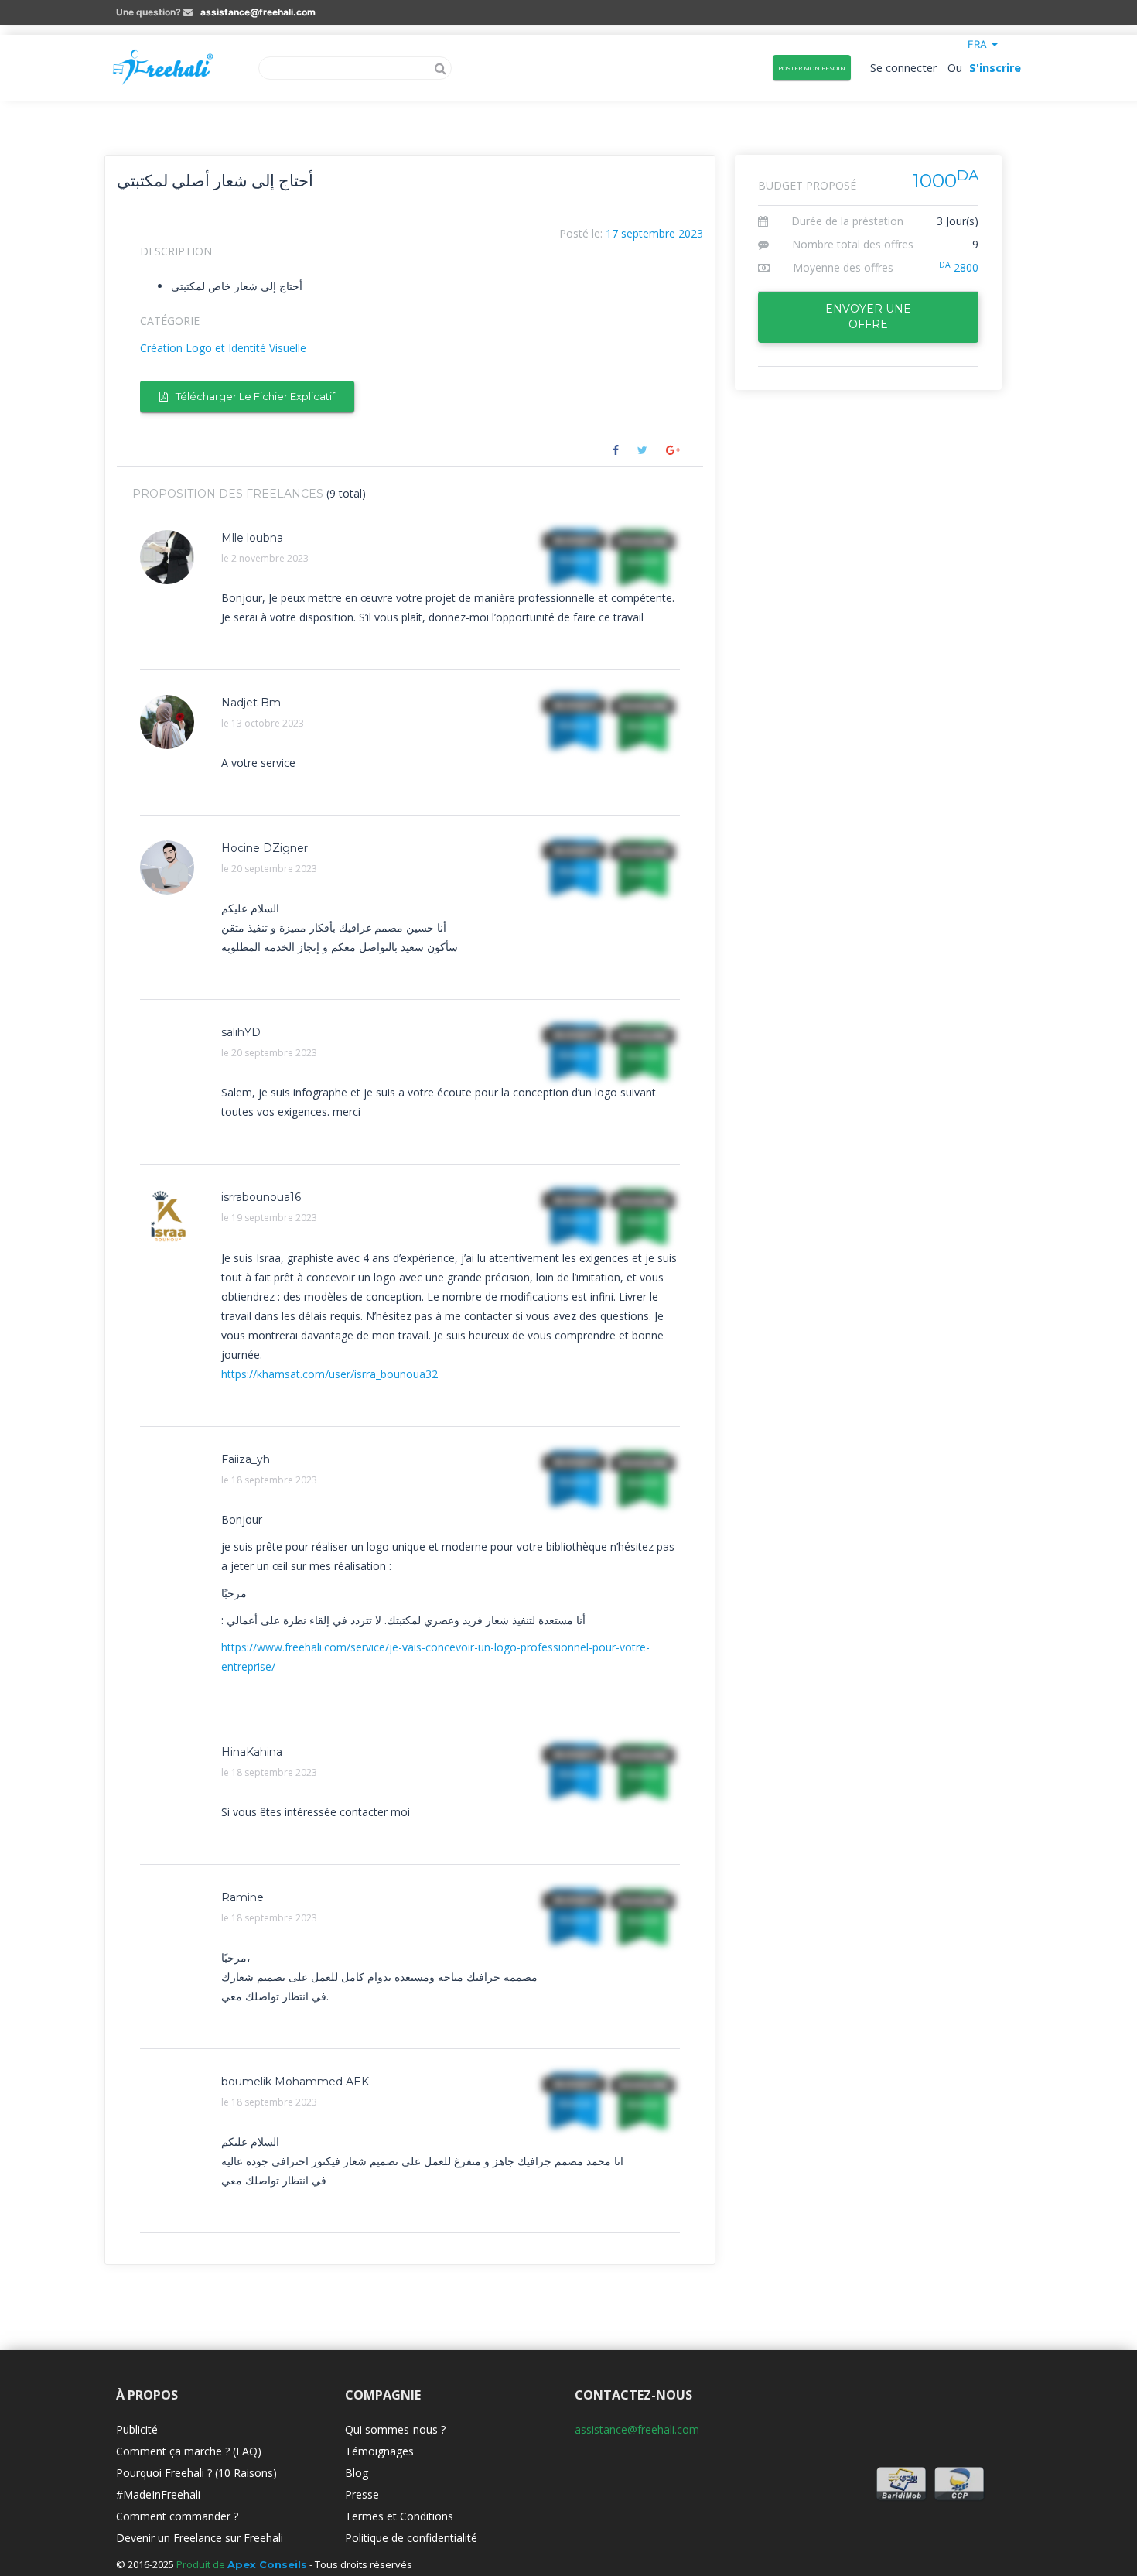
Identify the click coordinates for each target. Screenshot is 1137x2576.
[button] (983, 44)
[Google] (673, 450)
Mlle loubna (252, 538)
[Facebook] (616, 450)
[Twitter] (642, 450)
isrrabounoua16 (261, 1197)
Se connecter (904, 68)
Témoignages (379, 2451)
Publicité (137, 2429)
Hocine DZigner (265, 848)
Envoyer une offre (868, 316)
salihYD (241, 1032)
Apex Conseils (267, 2564)
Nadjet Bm (251, 703)
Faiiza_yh (246, 1459)
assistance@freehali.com (258, 12)
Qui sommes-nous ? (395, 2429)
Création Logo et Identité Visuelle (223, 348)
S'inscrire (995, 68)
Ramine (242, 1897)
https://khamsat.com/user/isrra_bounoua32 (329, 1374)
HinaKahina (252, 1752)
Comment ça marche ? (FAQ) (189, 2451)
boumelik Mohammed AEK (295, 2082)
